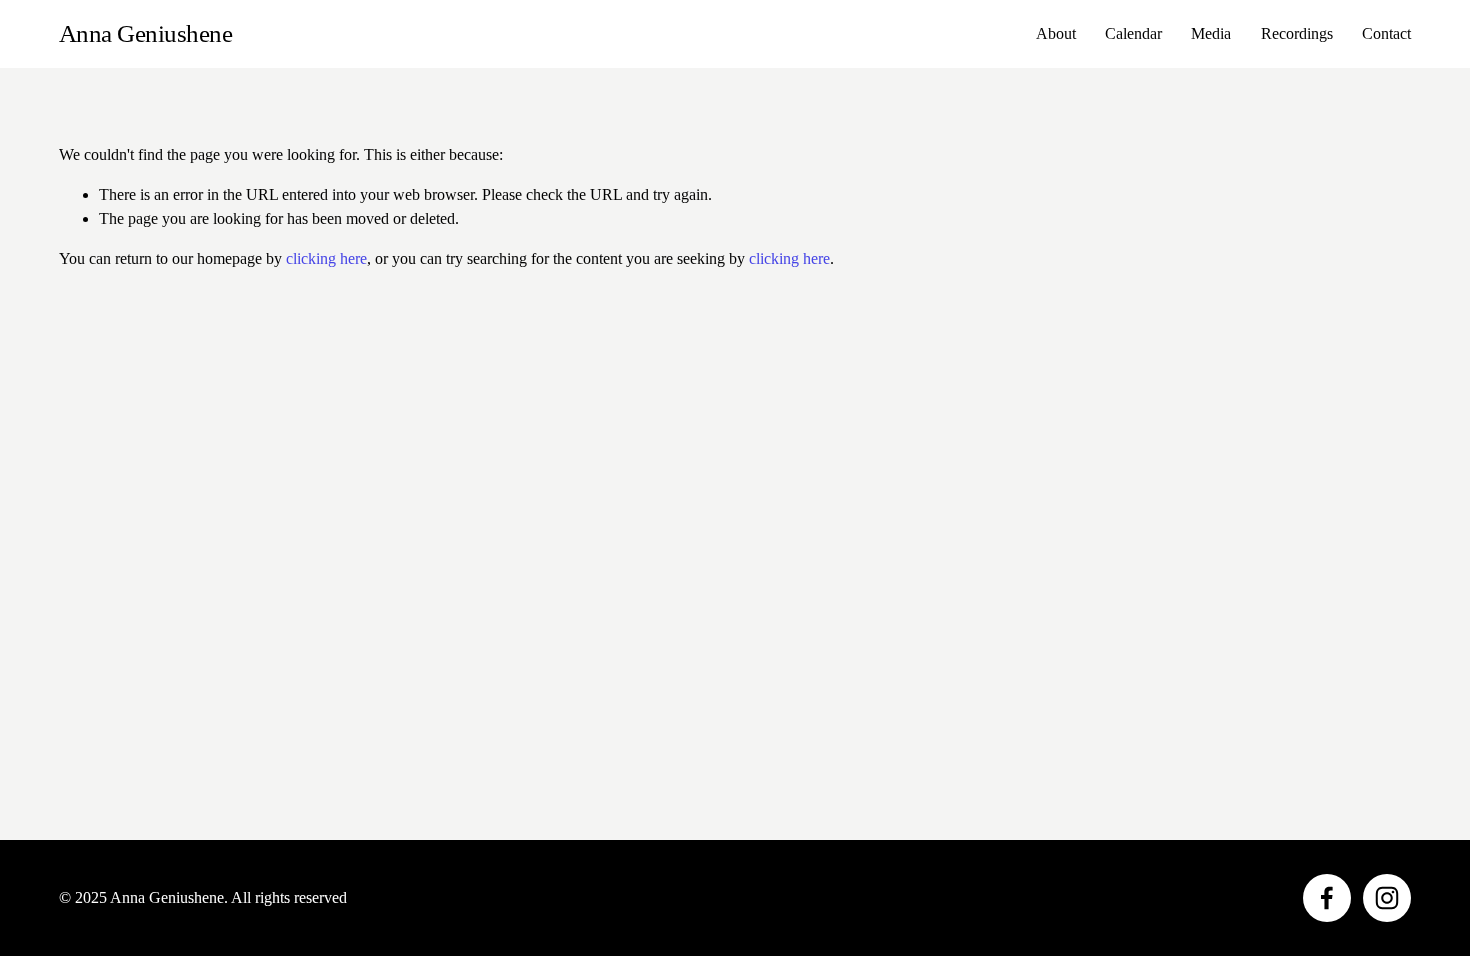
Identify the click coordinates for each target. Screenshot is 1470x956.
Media (1211, 33)
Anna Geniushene (146, 33)
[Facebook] (1327, 898)
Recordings (1297, 33)
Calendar (1133, 33)
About (1056, 33)
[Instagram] (1387, 898)
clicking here (326, 258)
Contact (1386, 33)
